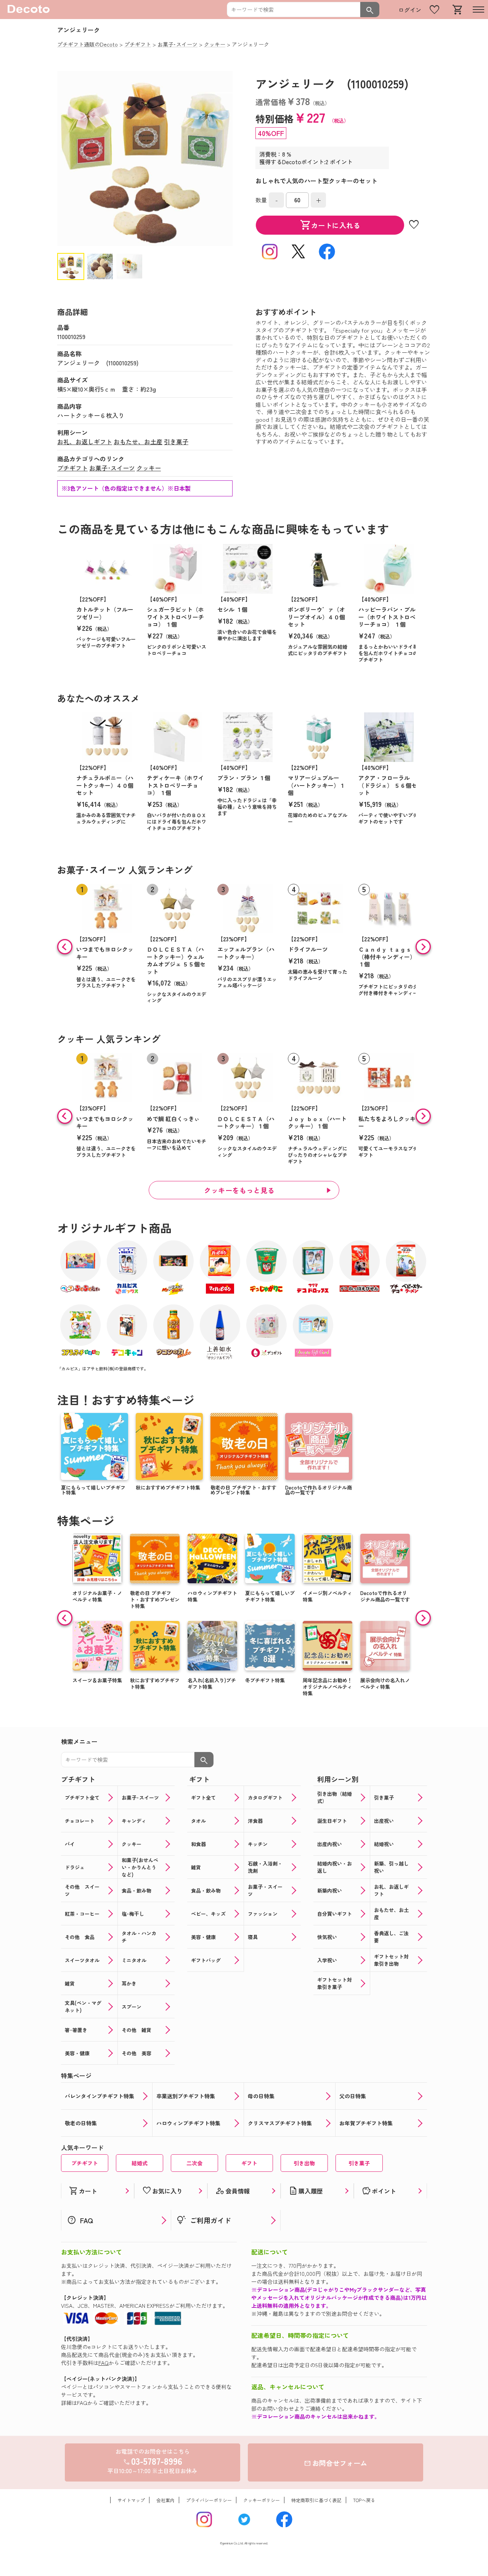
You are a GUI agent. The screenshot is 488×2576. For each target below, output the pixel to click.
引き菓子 (176, 442)
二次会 (194, 2163)
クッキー (149, 468)
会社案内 (165, 2500)
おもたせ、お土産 (138, 442)
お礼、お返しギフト (85, 442)
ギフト (249, 2163)
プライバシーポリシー (209, 2500)
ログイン (410, 10)
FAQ (104, 2363)
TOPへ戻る (364, 2500)
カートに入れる (330, 225)
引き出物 (304, 2163)
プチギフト (72, 468)
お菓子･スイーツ (112, 468)
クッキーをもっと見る (239, 1190)
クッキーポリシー (262, 2500)
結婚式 (140, 2163)
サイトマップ (131, 2500)
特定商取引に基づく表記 (316, 2500)
